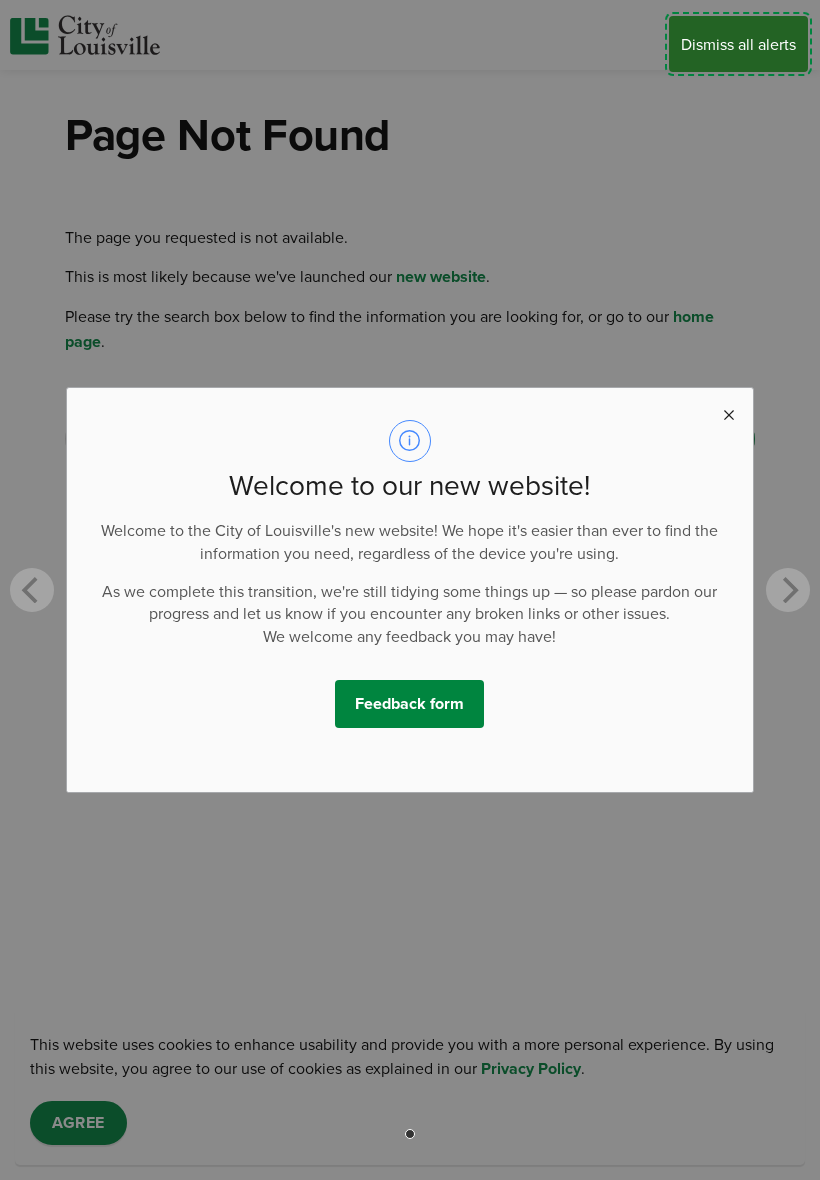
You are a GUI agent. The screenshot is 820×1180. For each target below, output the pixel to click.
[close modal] (729, 412)
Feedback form (409, 703)
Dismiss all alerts (738, 44)
